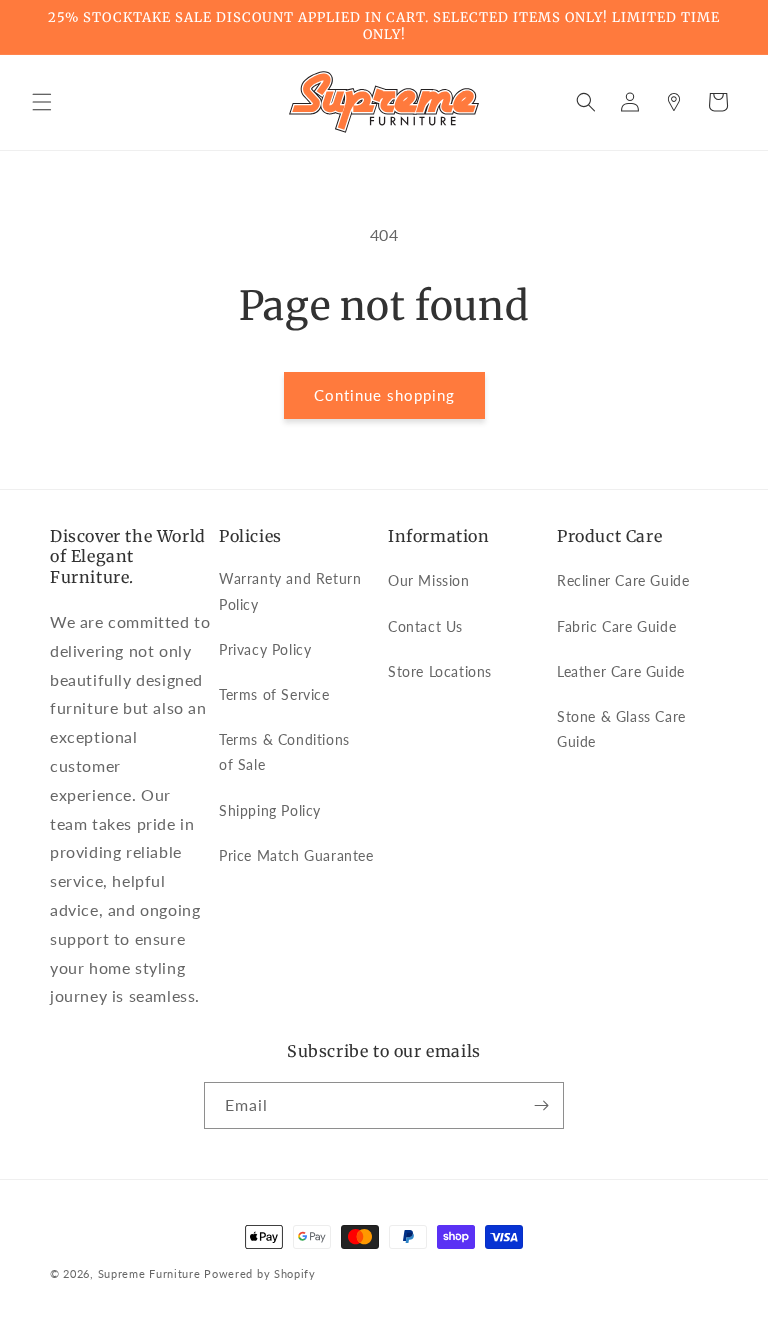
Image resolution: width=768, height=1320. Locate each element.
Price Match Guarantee (296, 855)
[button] (42, 102)
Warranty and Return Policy (290, 591)
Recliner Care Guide (623, 580)
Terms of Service (274, 694)
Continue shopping (384, 395)
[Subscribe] (541, 1105)
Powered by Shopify (260, 1273)
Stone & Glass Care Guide (621, 729)
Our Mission (429, 580)
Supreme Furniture (149, 1273)
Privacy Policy (265, 649)
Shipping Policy (270, 810)
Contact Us (425, 626)
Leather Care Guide (621, 671)
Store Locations (440, 671)
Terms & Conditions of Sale (284, 752)
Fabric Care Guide (616, 626)
